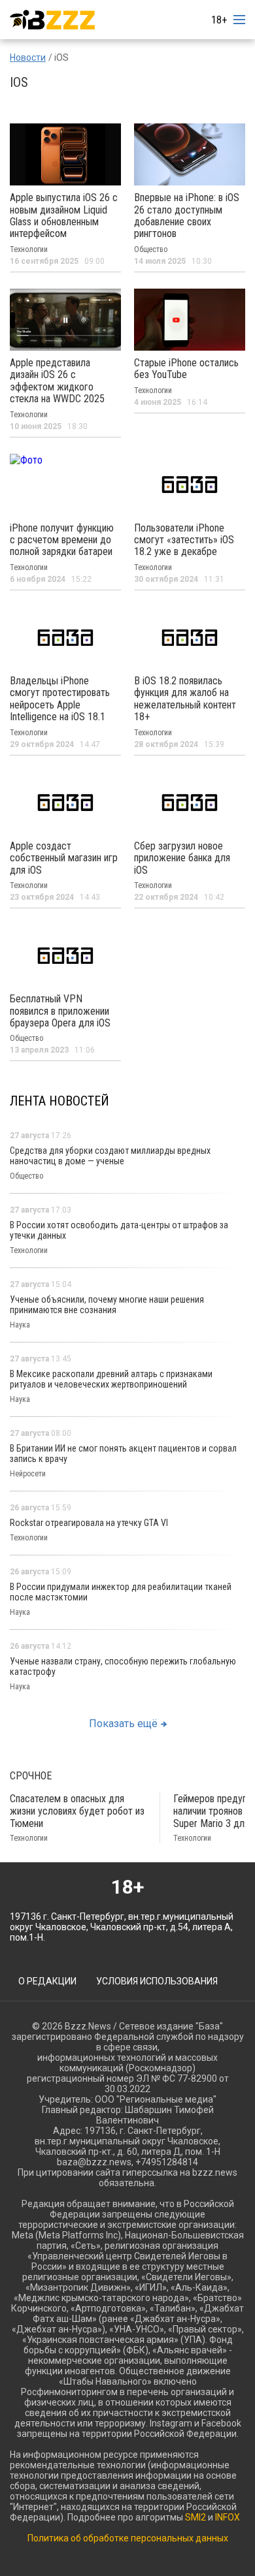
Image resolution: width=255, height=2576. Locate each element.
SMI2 (195, 2517)
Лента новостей (59, 1101)
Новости (28, 57)
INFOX (228, 2517)
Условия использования (157, 1981)
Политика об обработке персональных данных (128, 2538)
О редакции (47, 1981)
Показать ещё (123, 1724)
